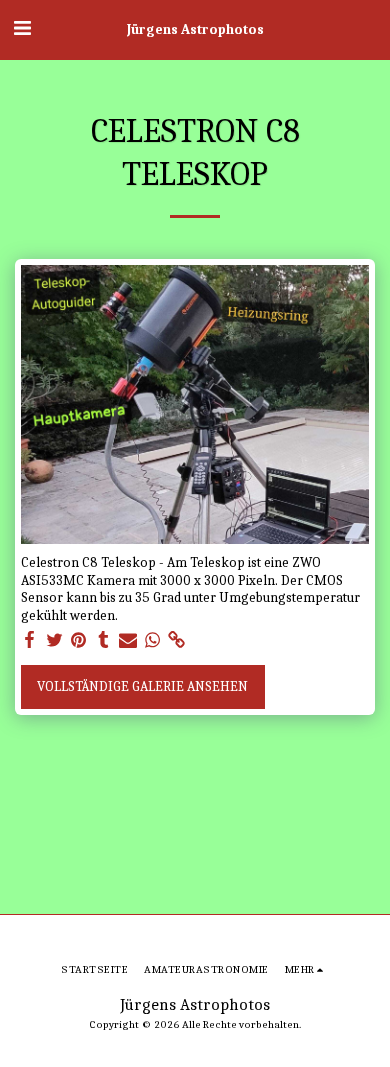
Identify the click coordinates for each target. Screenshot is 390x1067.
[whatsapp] (153, 640)
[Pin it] (79, 640)
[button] (22, 28)
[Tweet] (55, 640)
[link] (177, 640)
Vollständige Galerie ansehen (142, 686)
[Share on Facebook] (30, 640)
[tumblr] (104, 640)
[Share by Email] (128, 640)
